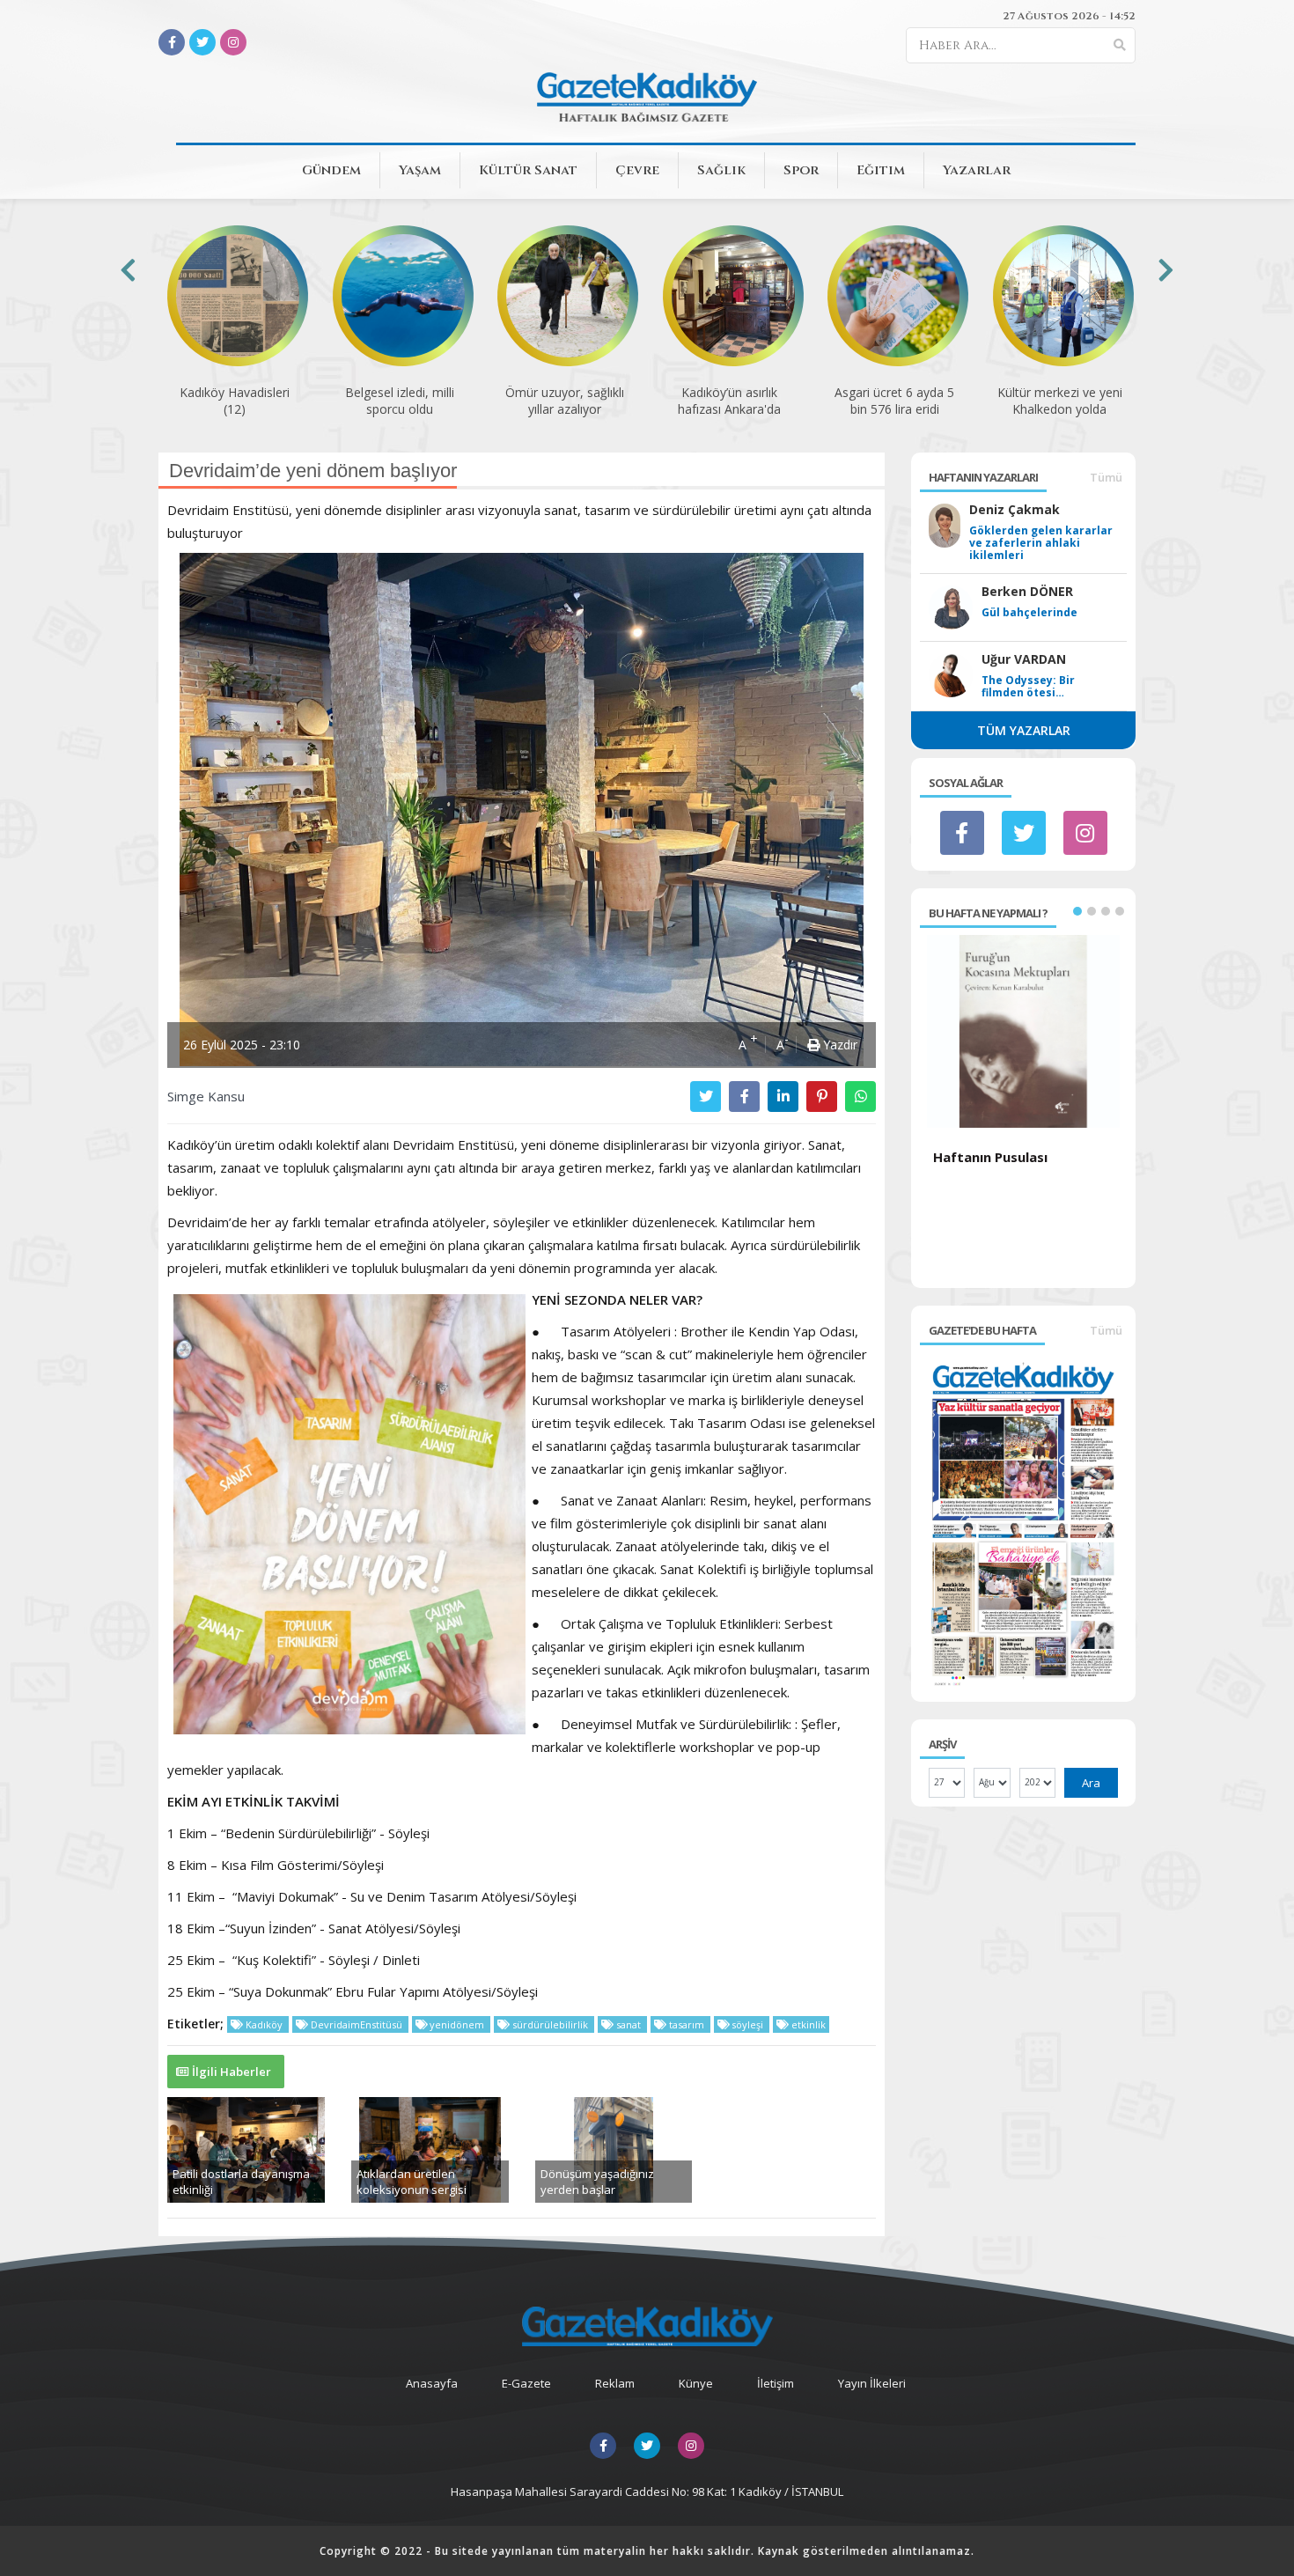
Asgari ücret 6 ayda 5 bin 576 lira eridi (894, 401)
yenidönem (457, 2024)
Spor (801, 170)
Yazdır (838, 1045)
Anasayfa (432, 2383)
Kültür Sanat (528, 170)
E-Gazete (526, 2383)
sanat (629, 2024)
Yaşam (420, 170)
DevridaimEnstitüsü (357, 2024)
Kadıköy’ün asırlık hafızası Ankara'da (729, 401)
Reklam (615, 2383)
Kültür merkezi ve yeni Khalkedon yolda (1060, 401)
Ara (1091, 1783)
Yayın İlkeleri (872, 2383)
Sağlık (721, 170)
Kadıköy (264, 2024)
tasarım (687, 2024)
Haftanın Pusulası (990, 1157)
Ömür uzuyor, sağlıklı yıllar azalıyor (565, 401)
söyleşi (747, 2024)
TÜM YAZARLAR (1024, 730)
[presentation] (128, 270)
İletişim (776, 2383)
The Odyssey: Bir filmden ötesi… (1028, 687)
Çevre (637, 170)
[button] (1077, 911)
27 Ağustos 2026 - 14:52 (1069, 16)
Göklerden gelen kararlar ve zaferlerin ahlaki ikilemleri (1041, 543)
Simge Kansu (206, 1096)
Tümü (1106, 477)
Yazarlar (977, 170)
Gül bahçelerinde (1029, 613)
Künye (696, 2383)
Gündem (331, 170)
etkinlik (807, 2024)
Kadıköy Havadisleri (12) (235, 401)
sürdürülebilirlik (550, 2024)
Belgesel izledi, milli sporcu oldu (400, 401)
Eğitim (881, 170)
